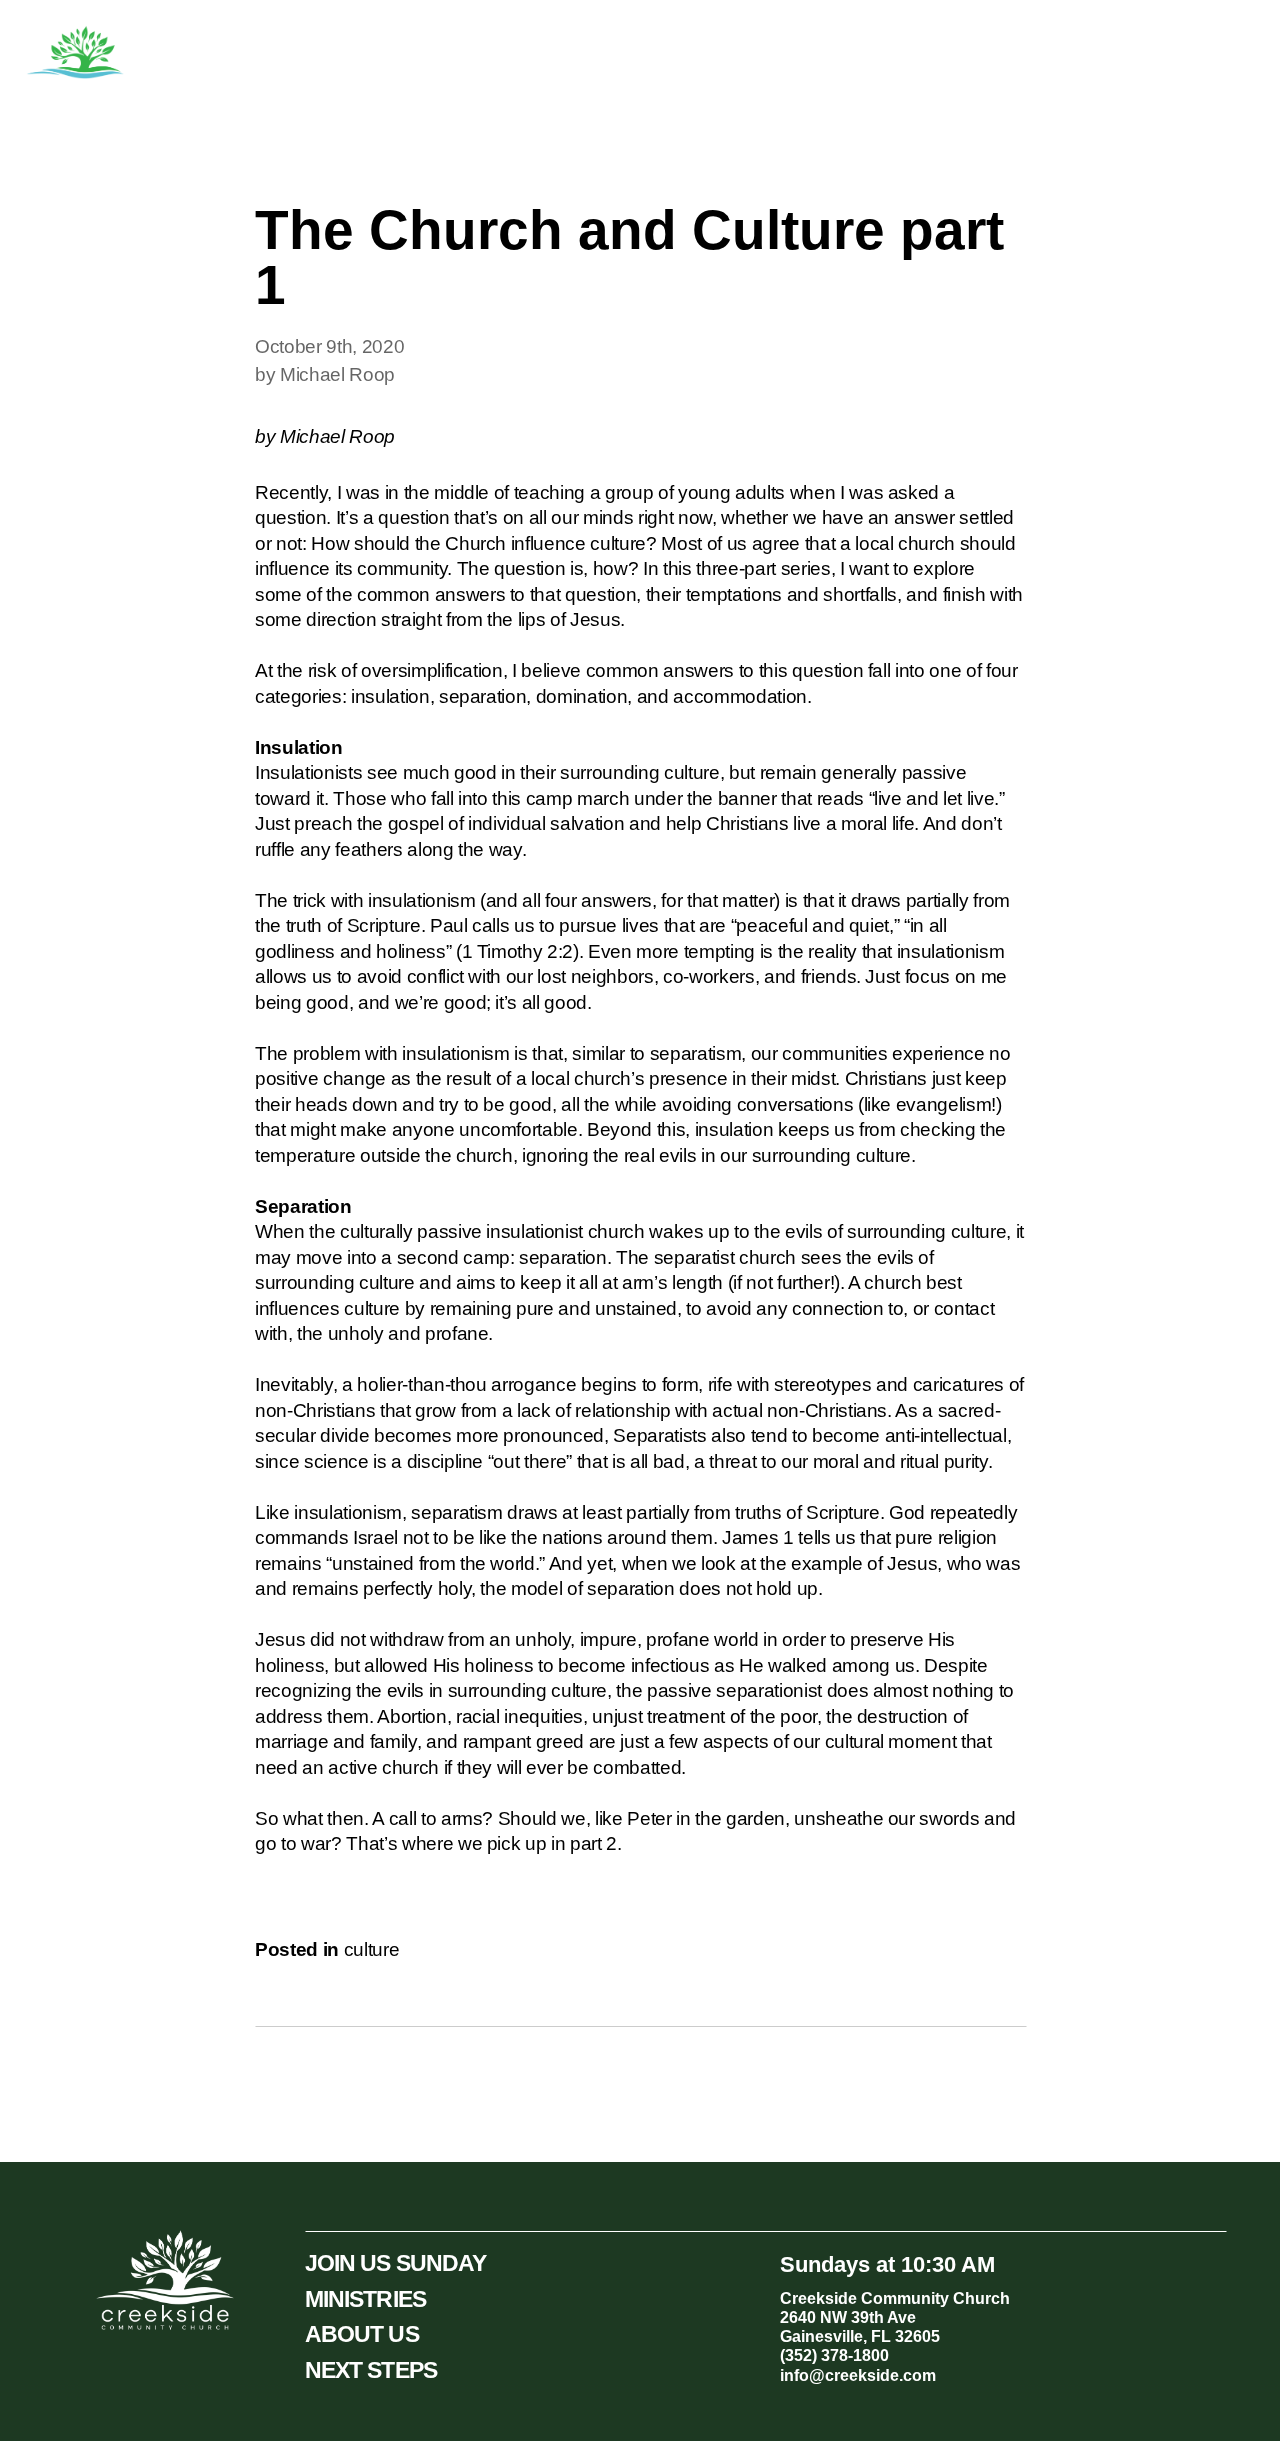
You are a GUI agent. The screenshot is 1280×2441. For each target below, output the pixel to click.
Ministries (814, 53)
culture (372, 1949)
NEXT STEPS (371, 2370)
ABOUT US (362, 2334)
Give (1067, 53)
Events (999, 53)
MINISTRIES (365, 2299)
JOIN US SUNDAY (395, 2263)
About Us (710, 53)
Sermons (914, 53)
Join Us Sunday (1181, 53)
